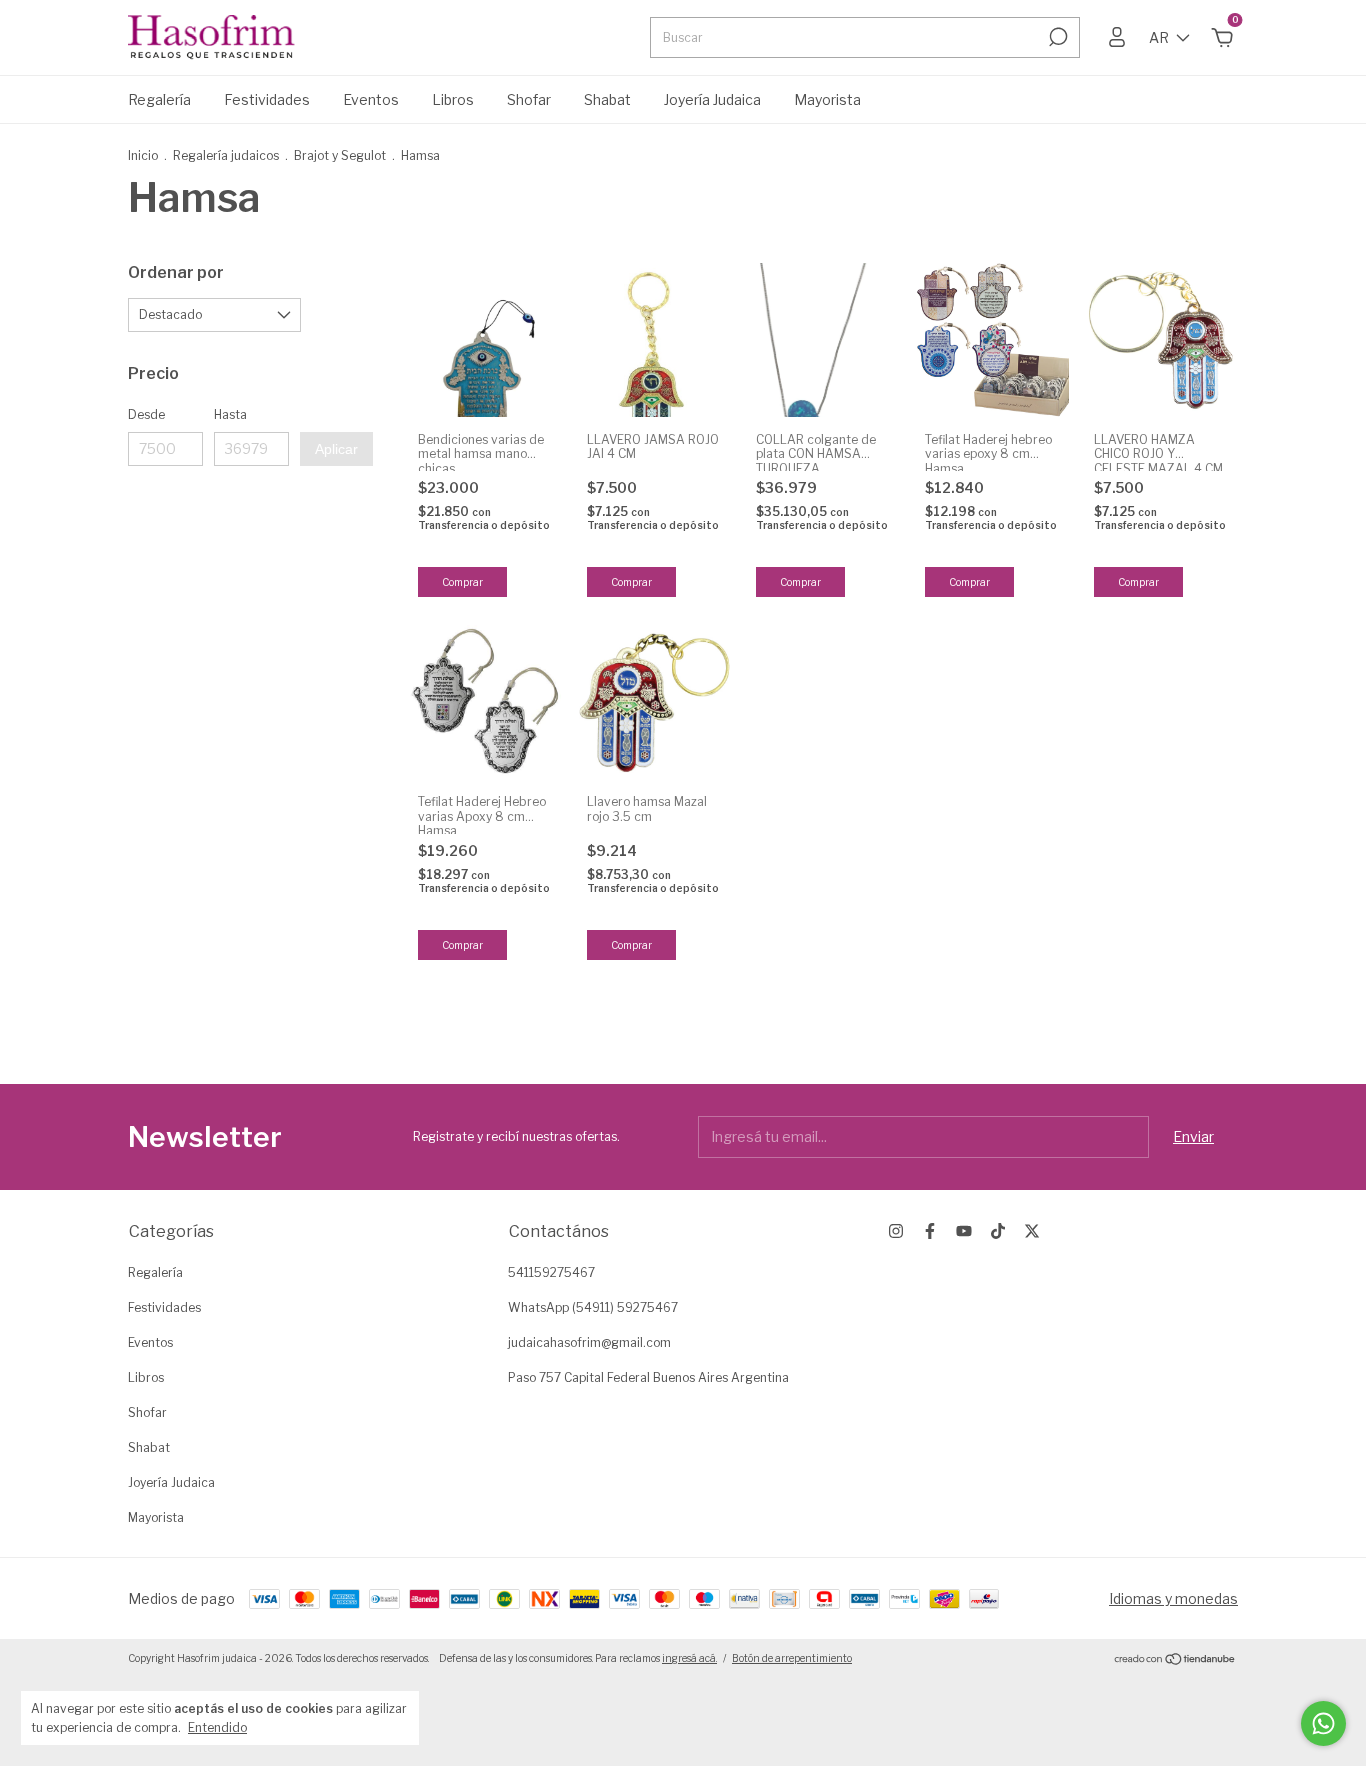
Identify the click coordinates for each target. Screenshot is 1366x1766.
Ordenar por (176, 272)
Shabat (607, 99)
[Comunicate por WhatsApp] (1323, 1723)
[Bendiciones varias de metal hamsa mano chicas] (485, 340)
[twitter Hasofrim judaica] (1032, 1231)
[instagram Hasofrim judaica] (896, 1231)
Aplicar (336, 449)
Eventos (371, 99)
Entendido (217, 1727)
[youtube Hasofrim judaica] (964, 1231)
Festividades (267, 99)
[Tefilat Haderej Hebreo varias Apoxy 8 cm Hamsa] (485, 702)
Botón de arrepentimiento (792, 1658)
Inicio (143, 155)
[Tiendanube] (1175, 1660)
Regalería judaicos (227, 155)
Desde (146, 414)
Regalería (159, 99)
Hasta (230, 414)
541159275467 (551, 1272)
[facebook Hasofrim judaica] (930, 1231)
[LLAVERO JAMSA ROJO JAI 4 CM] (654, 340)
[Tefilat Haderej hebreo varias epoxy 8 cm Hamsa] (992, 340)
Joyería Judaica (712, 99)
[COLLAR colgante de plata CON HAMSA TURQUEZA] (823, 340)
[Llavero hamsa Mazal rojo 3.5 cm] (654, 702)
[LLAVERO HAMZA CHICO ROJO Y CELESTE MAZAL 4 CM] (1161, 340)
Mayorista (827, 99)
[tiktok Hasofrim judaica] (998, 1231)
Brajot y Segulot (340, 155)
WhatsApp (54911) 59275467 (593, 1307)
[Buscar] (1056, 37)
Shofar (529, 99)
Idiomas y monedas (1173, 1598)
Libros (453, 99)
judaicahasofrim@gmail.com (589, 1342)
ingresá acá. (689, 1658)
